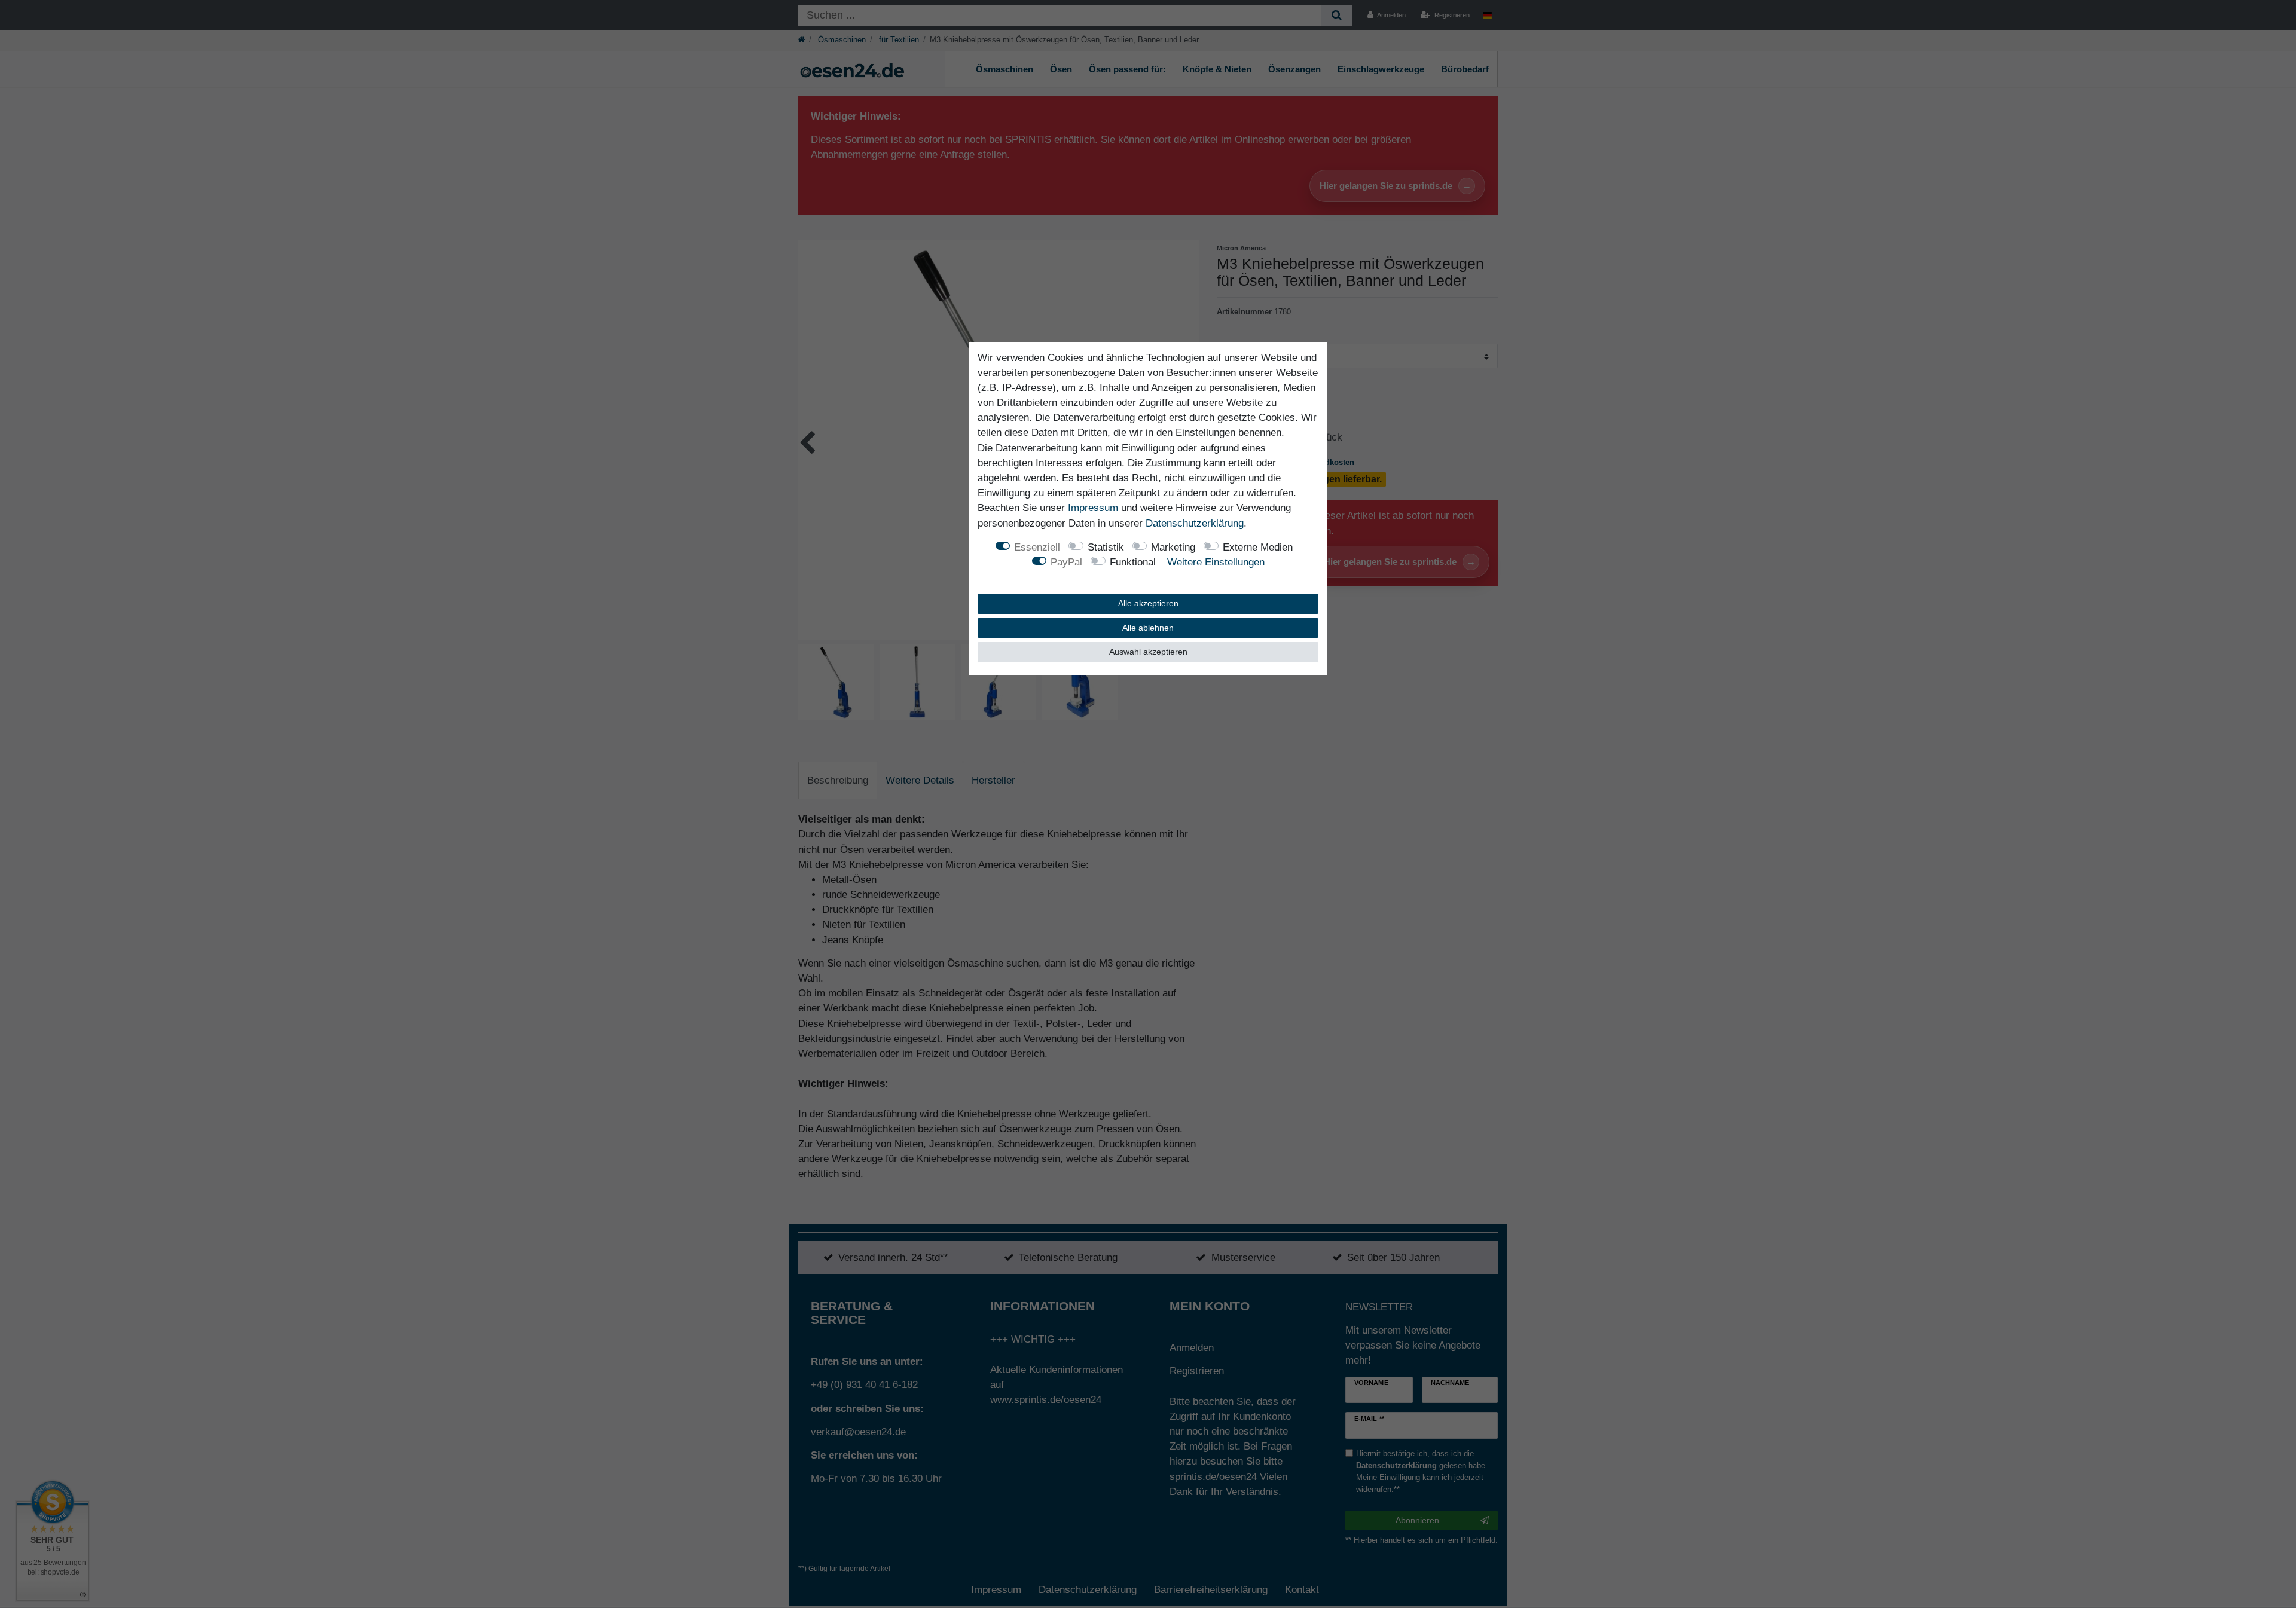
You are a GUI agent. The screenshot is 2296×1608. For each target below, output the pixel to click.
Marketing (1173, 547)
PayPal (1066, 562)
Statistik (1106, 547)
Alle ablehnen (1148, 628)
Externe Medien (1258, 547)
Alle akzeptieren (1148, 603)
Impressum (1093, 508)
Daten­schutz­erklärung (1195, 523)
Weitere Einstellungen (1216, 562)
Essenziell (1037, 547)
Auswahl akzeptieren (1148, 652)
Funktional (1133, 562)
